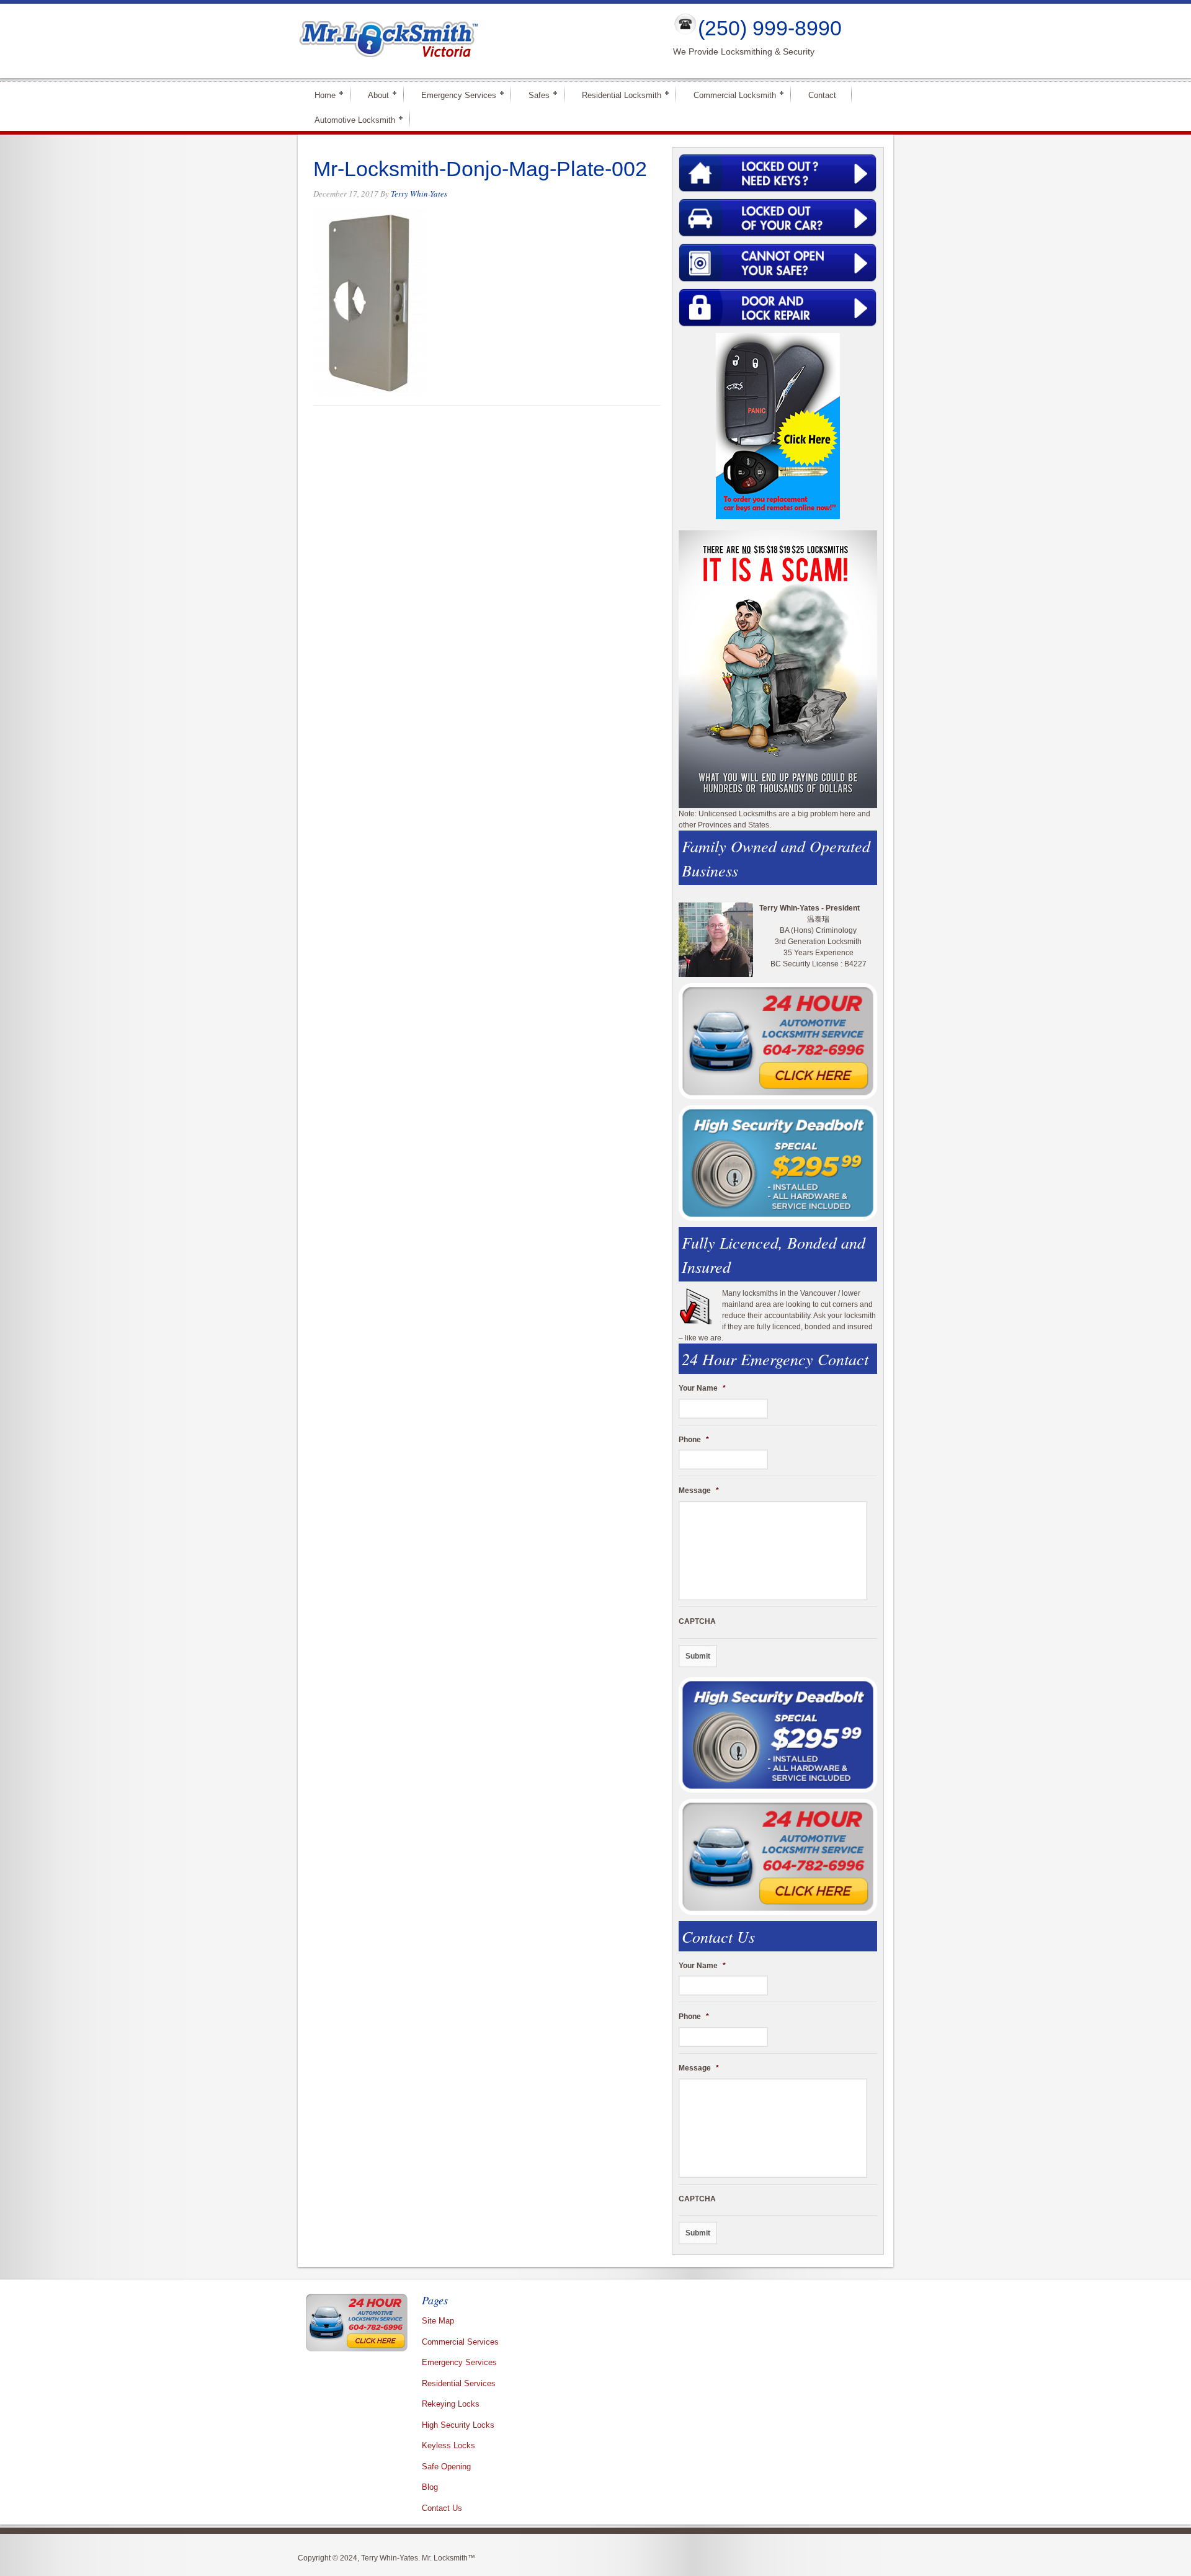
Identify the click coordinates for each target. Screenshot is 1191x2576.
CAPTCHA (697, 1621)
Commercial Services (460, 2342)
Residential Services (459, 2383)
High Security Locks (458, 2425)
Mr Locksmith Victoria (475, 41)
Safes (534, 95)
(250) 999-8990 (770, 28)
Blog (430, 2487)
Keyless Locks (448, 2445)
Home (320, 95)
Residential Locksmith (616, 95)
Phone (694, 1440)
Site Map (438, 2321)
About (373, 95)
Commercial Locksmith (729, 95)
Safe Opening (446, 2467)
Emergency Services (453, 95)
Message (699, 1491)
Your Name (702, 1388)
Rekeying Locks (451, 2404)
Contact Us (442, 2508)
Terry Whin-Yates (419, 194)
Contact (822, 95)
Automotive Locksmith (350, 119)
